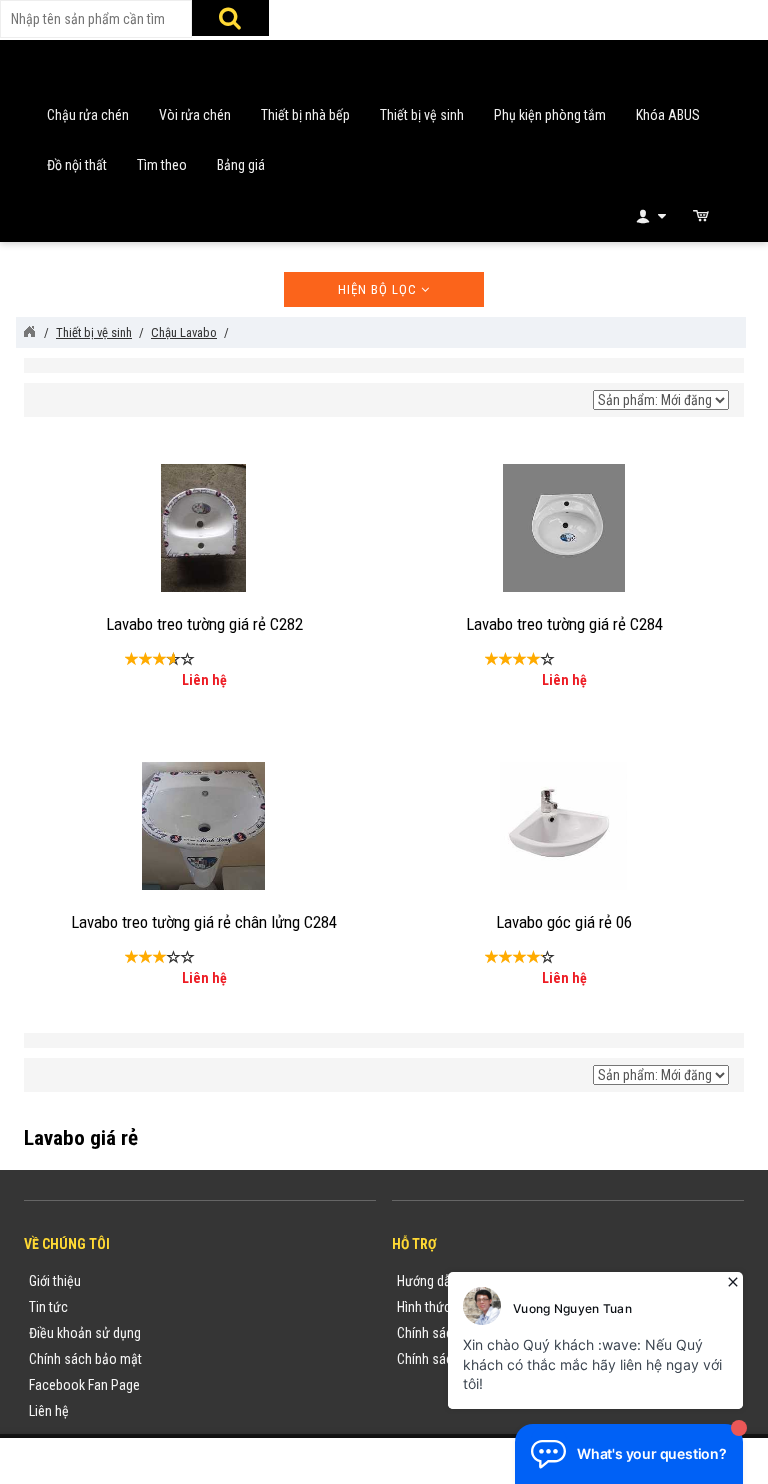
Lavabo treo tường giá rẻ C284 (564, 624)
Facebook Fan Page (84, 1385)
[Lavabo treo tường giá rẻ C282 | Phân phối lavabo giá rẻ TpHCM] (203, 526)
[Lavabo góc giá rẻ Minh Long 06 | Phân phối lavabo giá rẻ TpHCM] (563, 824)
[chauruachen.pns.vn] (29, 332)
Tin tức (48, 1307)
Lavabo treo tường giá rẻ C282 (204, 624)
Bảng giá (241, 165)
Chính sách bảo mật (85, 1359)
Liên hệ (49, 1411)
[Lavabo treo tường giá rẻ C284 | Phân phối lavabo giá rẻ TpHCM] (563, 526)
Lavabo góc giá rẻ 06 (564, 922)
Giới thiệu (55, 1281)
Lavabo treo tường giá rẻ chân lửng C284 (204, 922)
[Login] (649, 215)
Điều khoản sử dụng (85, 1333)
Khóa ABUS (668, 115)
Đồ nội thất (77, 165)
